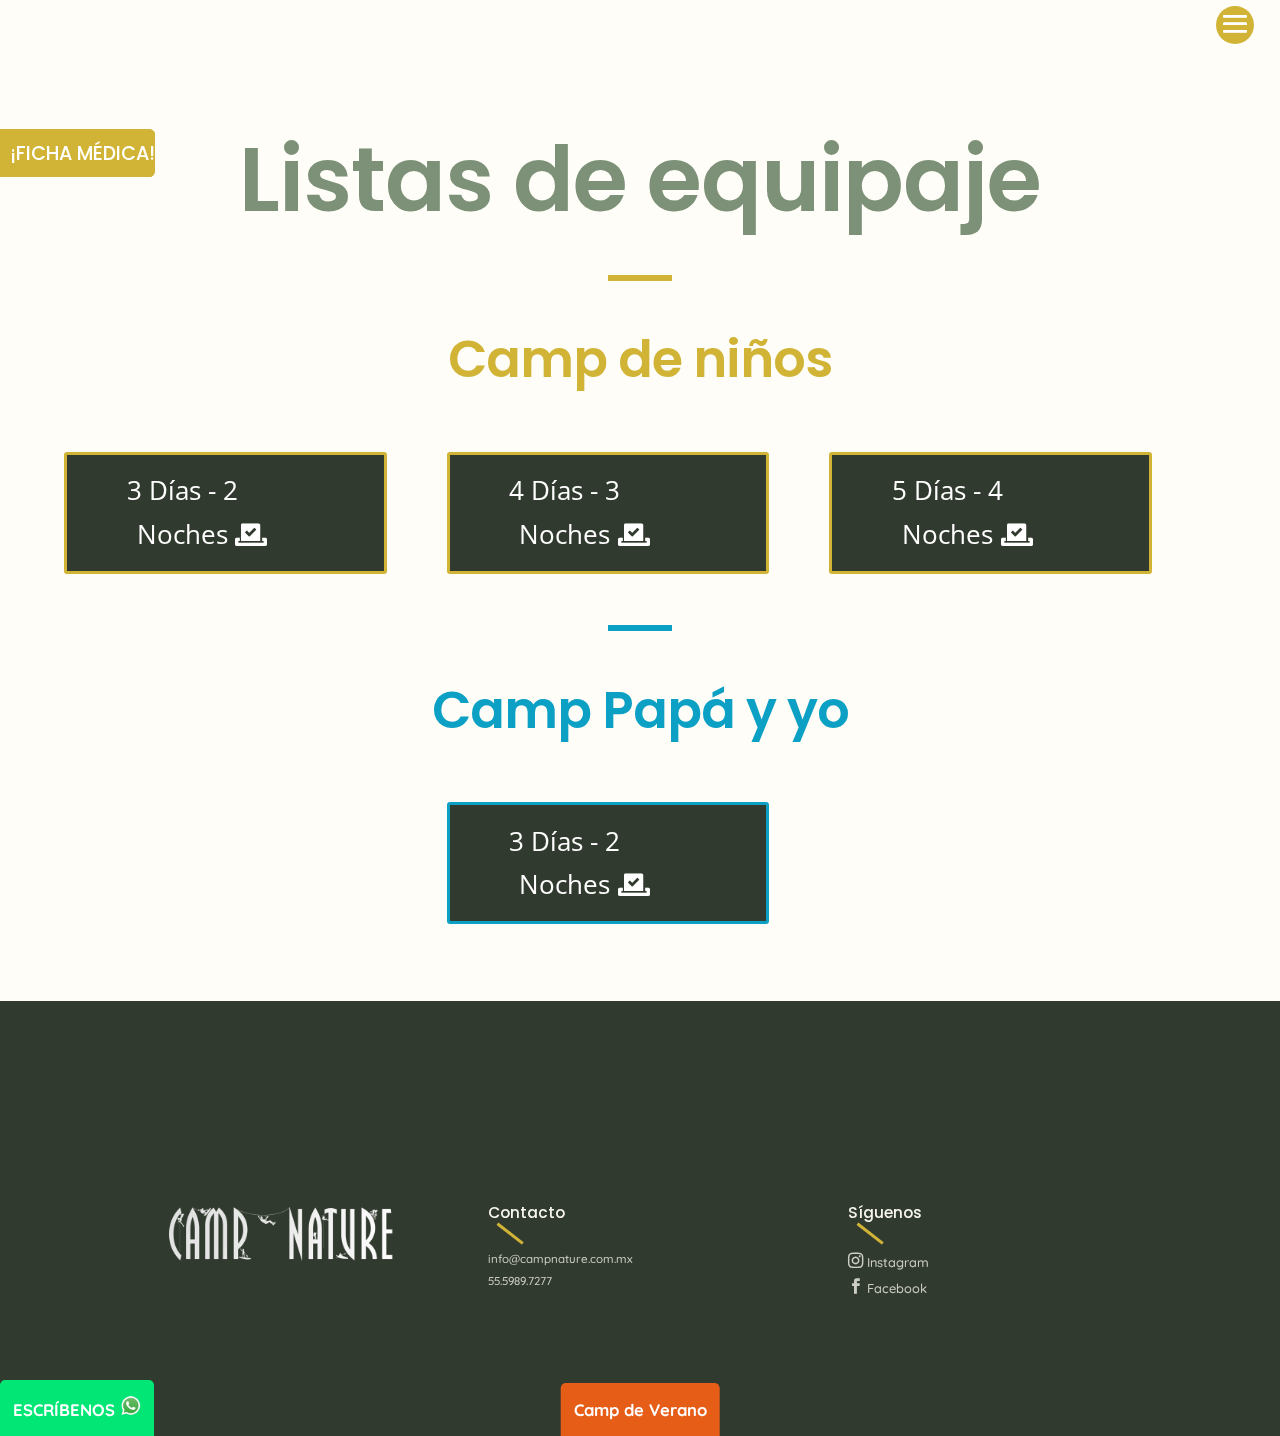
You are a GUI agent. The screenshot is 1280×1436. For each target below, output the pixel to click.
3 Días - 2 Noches (182, 512)
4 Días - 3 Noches (564, 512)
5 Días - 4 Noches (947, 512)
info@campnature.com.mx (560, 1258)
